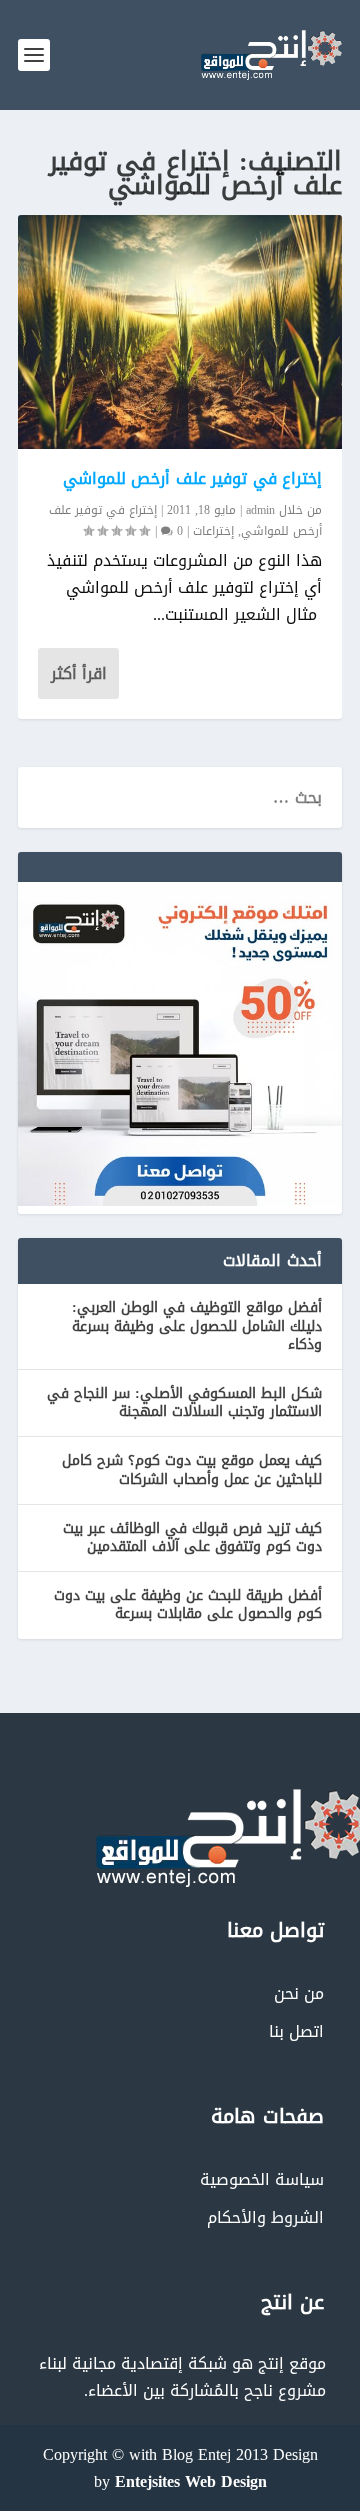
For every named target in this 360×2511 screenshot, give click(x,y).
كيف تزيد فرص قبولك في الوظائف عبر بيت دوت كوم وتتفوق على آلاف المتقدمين (192, 1537)
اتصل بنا (296, 2031)
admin (260, 510)
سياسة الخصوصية (262, 2179)
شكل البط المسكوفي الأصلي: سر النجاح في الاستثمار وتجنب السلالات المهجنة (184, 1402)
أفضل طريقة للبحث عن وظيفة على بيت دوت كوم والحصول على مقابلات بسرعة (188, 1604)
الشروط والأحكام (265, 2217)
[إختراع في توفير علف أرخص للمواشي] (180, 332)
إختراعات (213, 531)
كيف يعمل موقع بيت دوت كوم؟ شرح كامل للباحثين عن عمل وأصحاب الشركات (192, 1469)
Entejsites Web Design (191, 2481)
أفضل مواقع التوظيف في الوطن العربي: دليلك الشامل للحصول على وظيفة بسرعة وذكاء (197, 1325)
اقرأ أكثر (79, 673)
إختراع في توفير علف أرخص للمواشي (193, 478)
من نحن (299, 1993)
